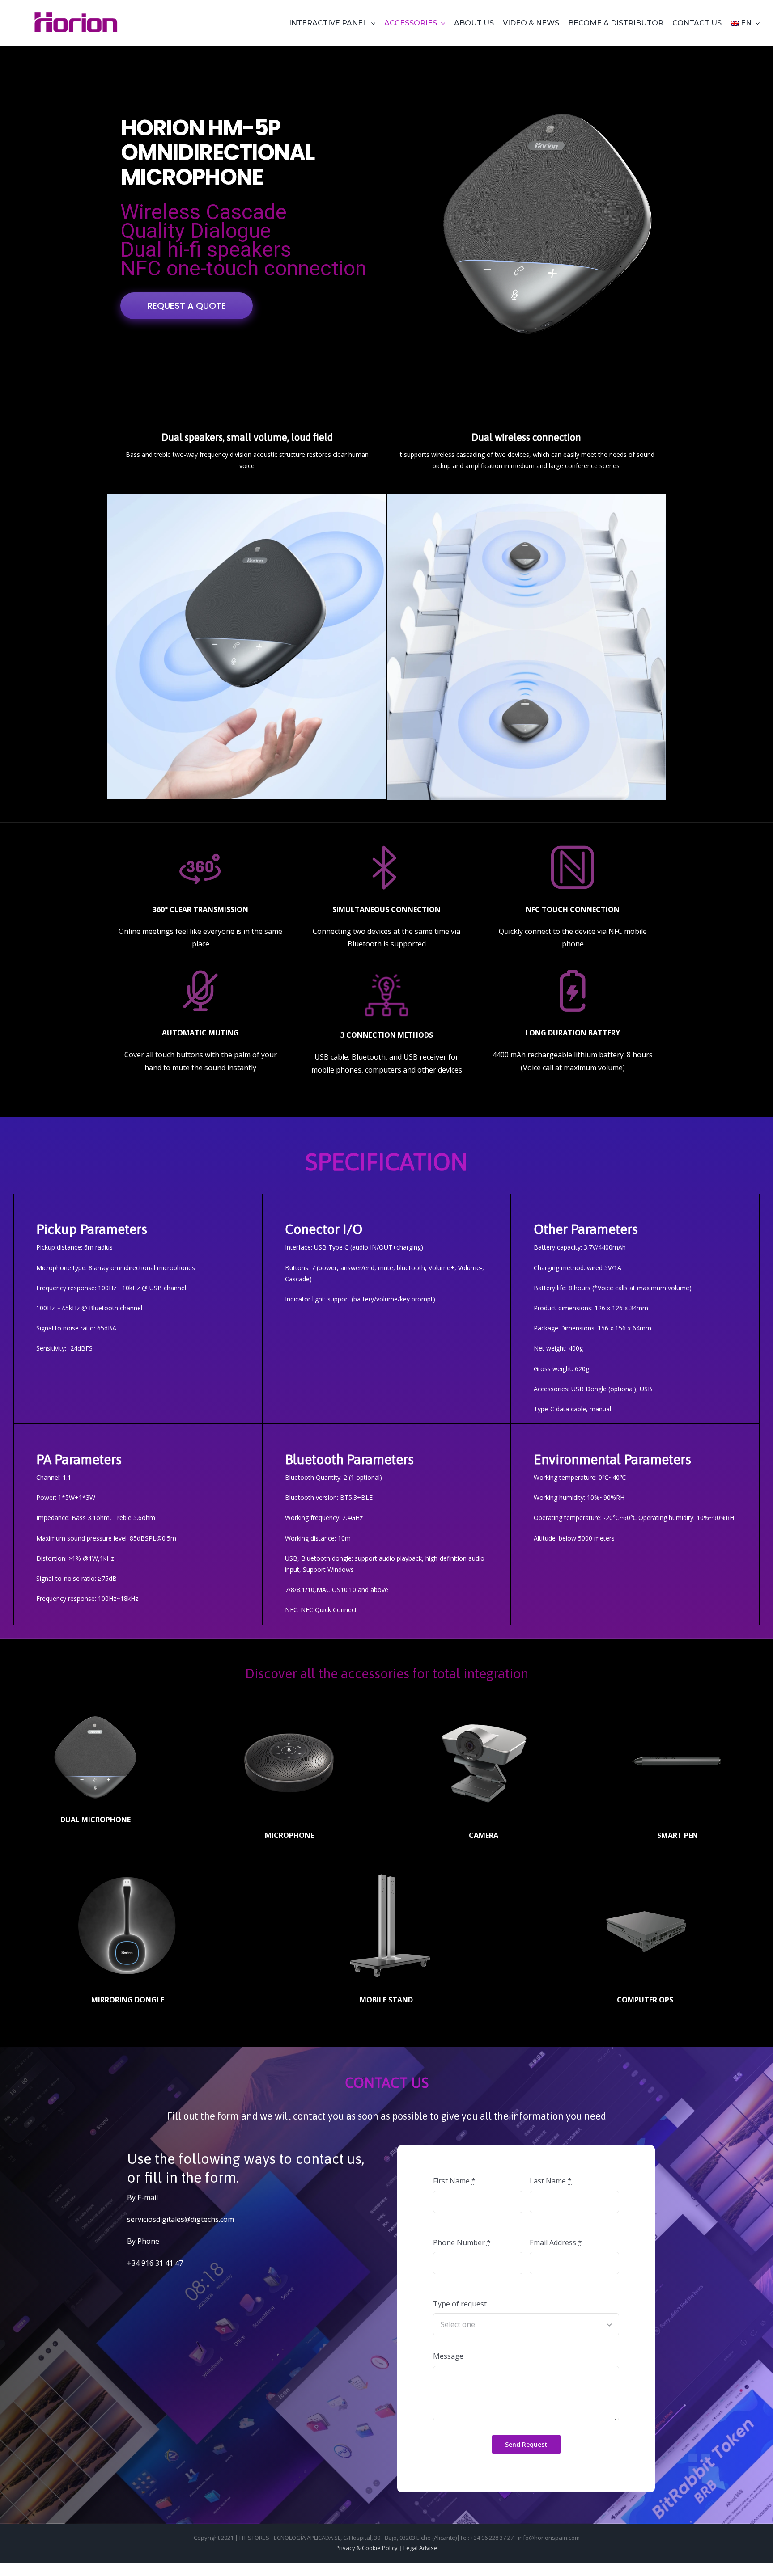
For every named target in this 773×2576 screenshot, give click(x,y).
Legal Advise (420, 2548)
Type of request (460, 2304)
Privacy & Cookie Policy (367, 2548)
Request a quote (187, 306)
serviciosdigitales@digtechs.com (181, 2219)
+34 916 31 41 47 (155, 2263)
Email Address (556, 2242)
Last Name (551, 2181)
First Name (454, 2181)
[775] (76, 13)
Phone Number (462, 2242)
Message (448, 2356)
